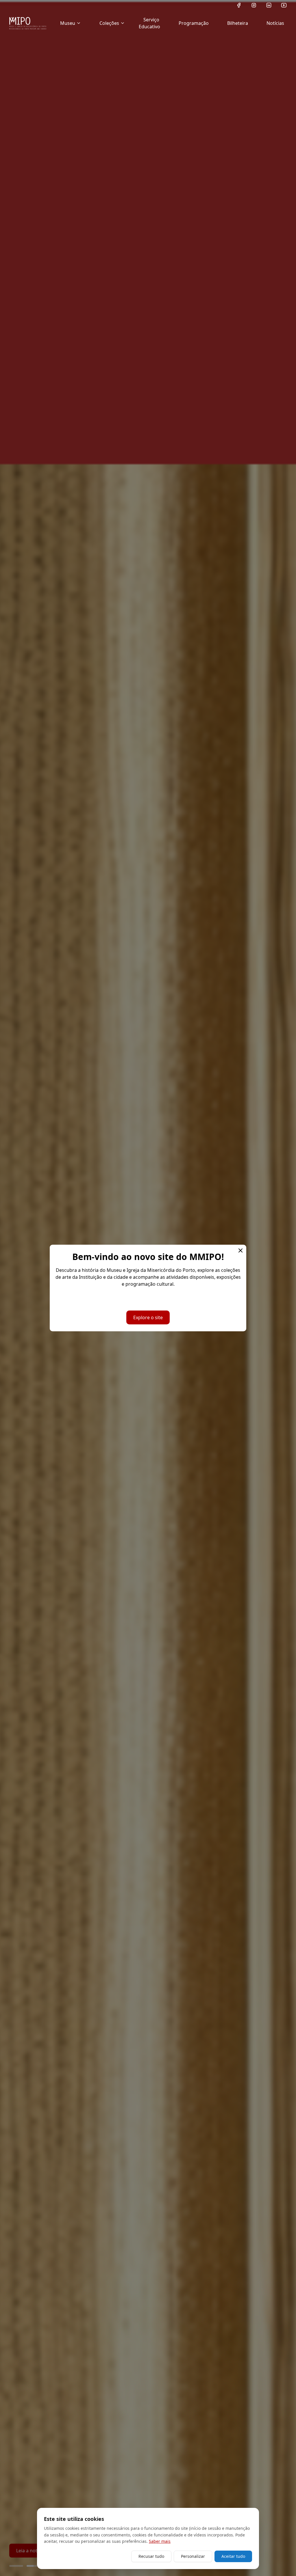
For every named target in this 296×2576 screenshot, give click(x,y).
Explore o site (148, 1317)
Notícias (275, 23)
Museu (68, 23)
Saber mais (160, 2541)
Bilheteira (238, 23)
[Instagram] (254, 5)
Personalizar (193, 2556)
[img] (28, 23)
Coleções (109, 23)
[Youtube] (284, 5)
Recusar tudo (151, 2556)
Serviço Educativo (149, 23)
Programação (194, 23)
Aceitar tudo (233, 2556)
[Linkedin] (269, 5)
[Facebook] (239, 5)
